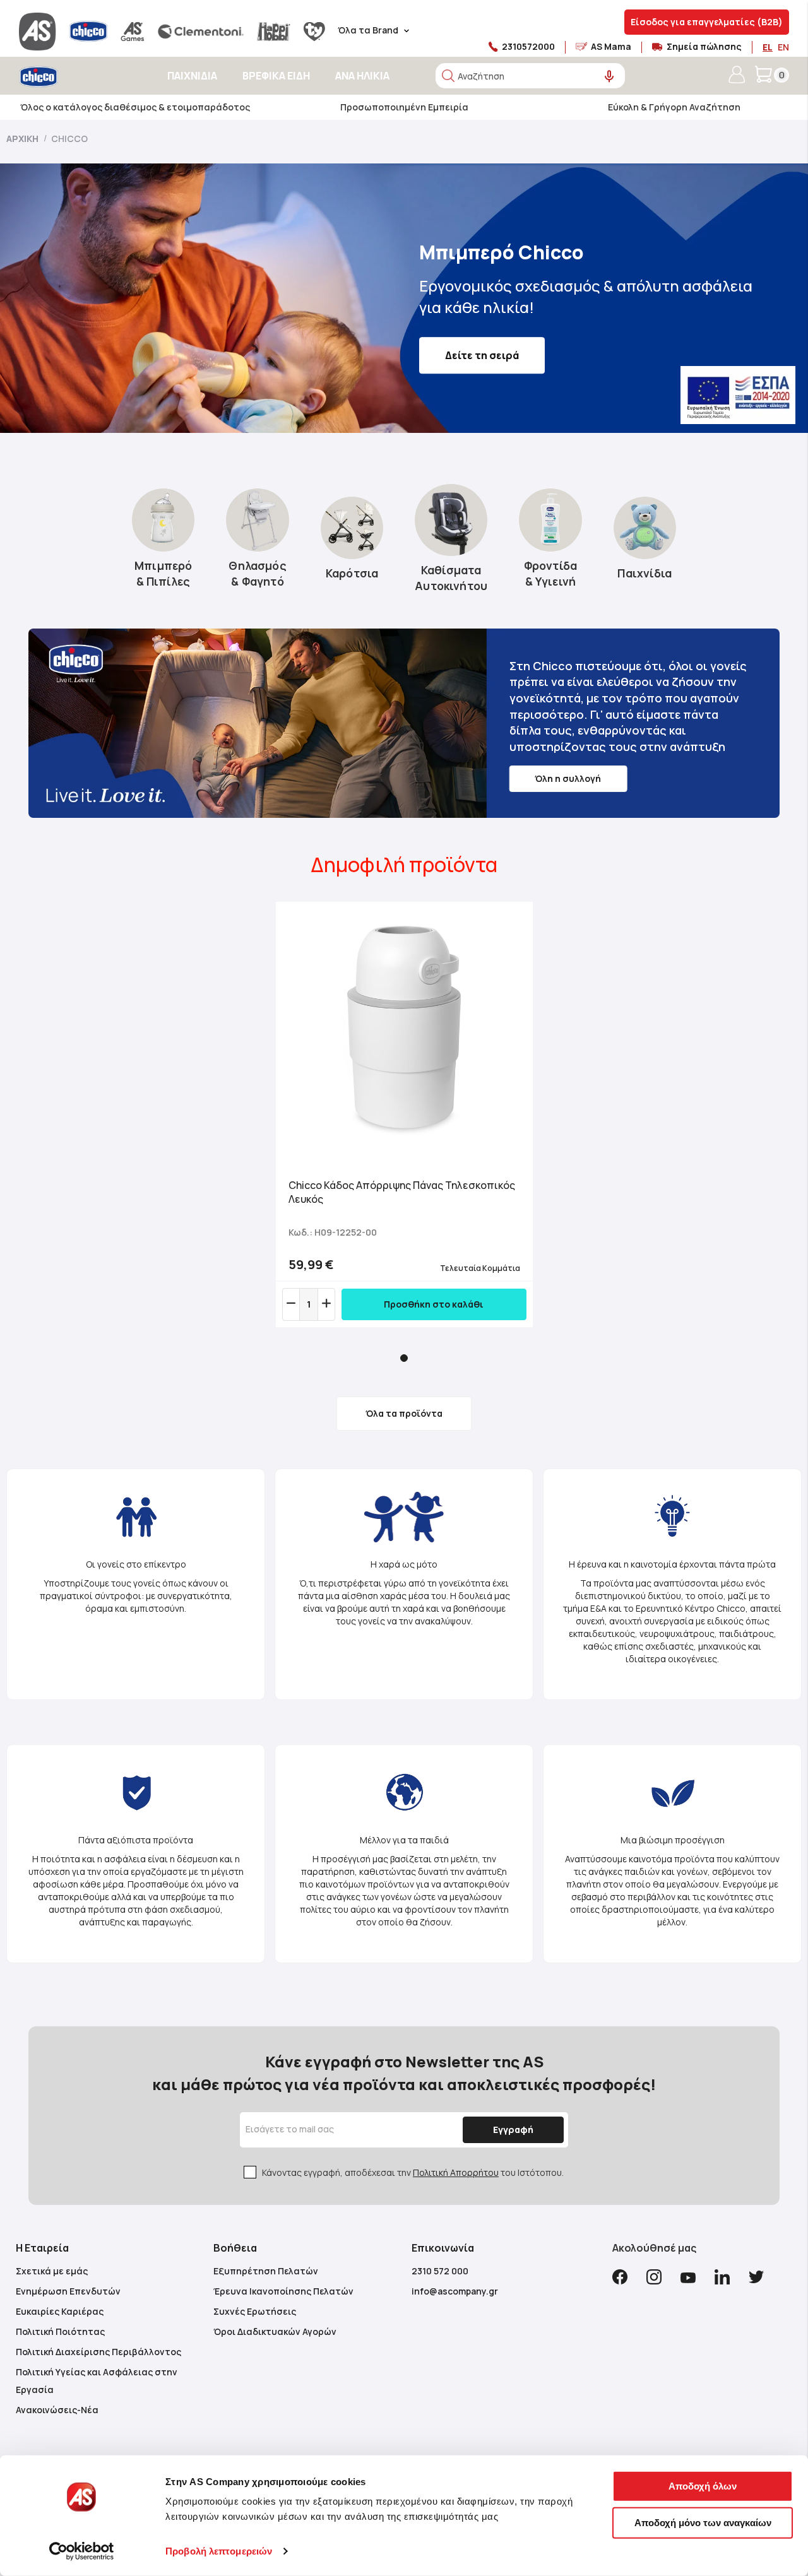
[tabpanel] (404, 1114)
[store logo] (74, 77)
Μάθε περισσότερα (495, 345)
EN (783, 47)
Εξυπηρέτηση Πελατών (266, 2271)
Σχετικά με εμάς (52, 2271)
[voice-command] (609, 77)
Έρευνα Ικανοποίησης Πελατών (283, 2291)
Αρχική (23, 139)
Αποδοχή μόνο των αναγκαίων (703, 2522)
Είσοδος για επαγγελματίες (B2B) (707, 22)
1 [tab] (404, 1358)
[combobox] (530, 76)
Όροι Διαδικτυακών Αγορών (275, 2331)
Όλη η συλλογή (568, 778)
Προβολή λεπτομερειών (219, 2551)
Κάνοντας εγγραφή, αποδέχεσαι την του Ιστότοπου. (413, 2172)
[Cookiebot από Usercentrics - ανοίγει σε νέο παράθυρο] (82, 2551)
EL (768, 47)
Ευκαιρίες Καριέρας (60, 2311)
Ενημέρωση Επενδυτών (68, 2291)
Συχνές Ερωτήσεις (255, 2311)
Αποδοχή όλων (703, 2486)
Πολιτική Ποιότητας (60, 2331)
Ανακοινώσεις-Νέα (57, 2410)
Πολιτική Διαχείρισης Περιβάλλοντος (98, 2352)
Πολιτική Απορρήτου (456, 2172)
